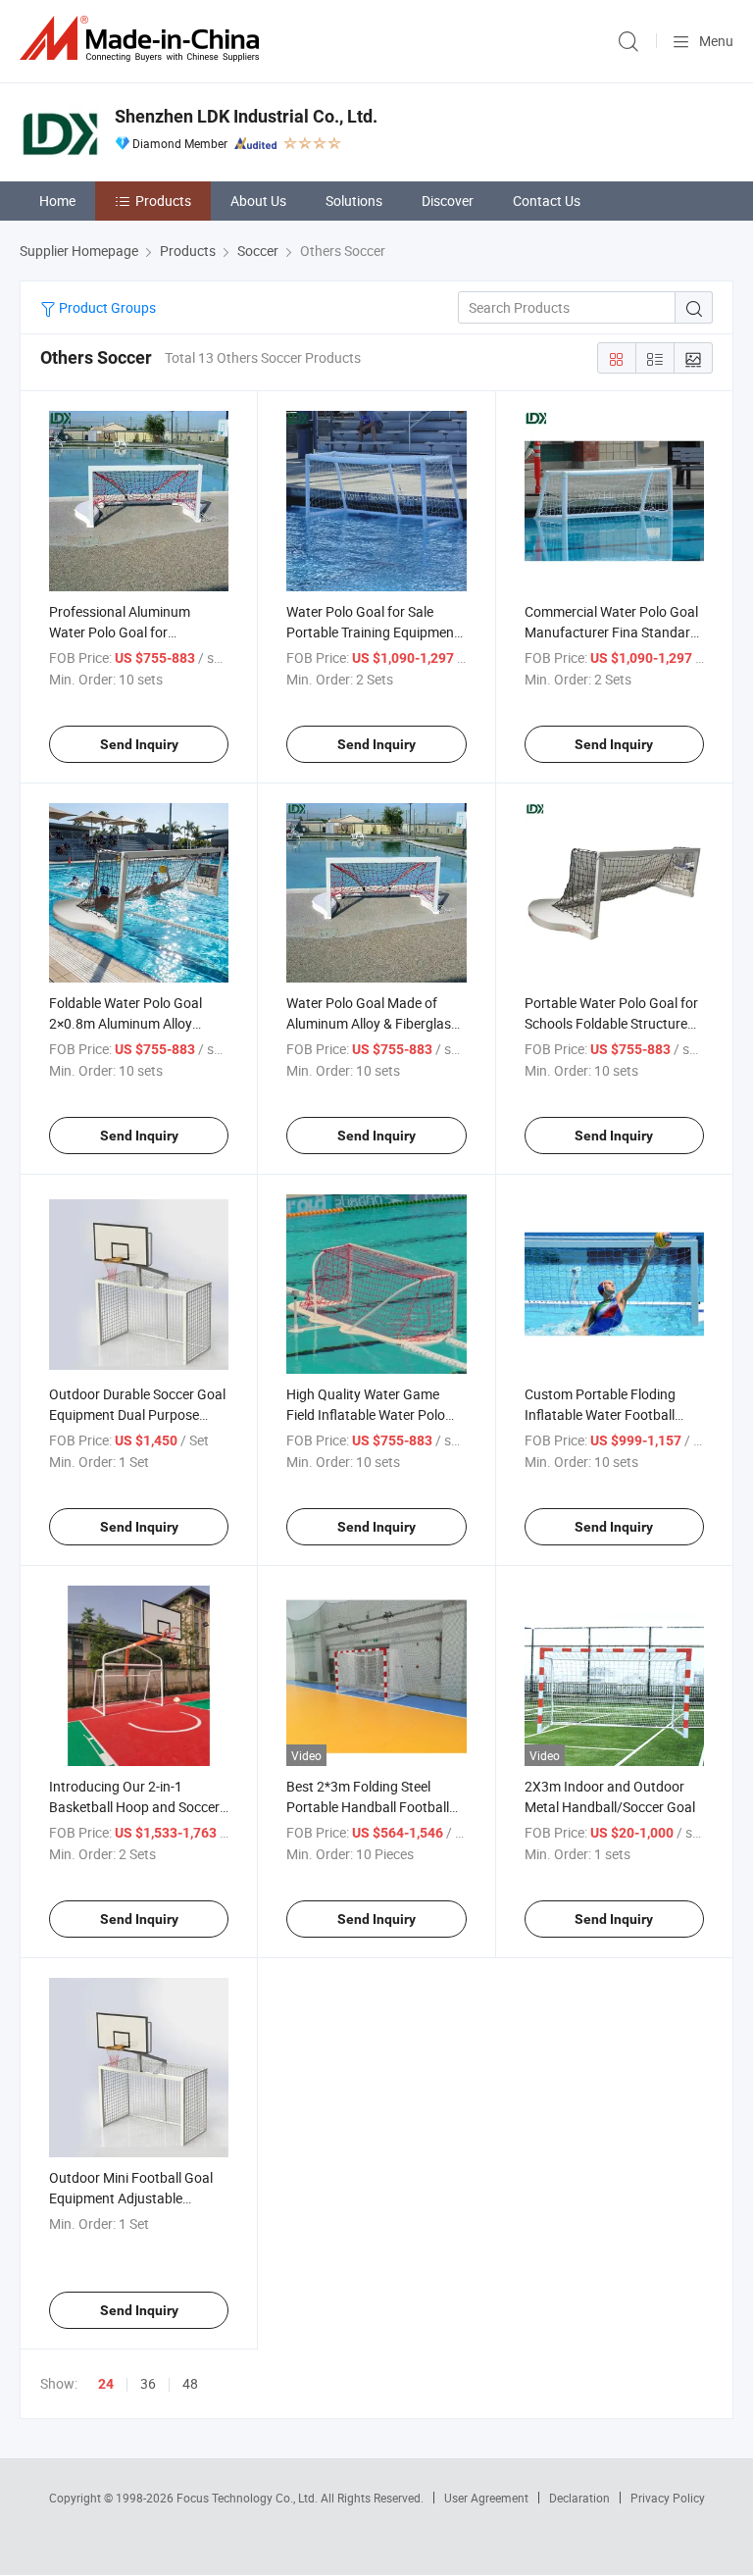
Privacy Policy (668, 2498)
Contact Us (547, 201)
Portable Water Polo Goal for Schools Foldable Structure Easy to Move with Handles (611, 1023)
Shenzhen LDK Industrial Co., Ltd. (246, 116)
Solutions (354, 201)
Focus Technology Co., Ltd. (249, 2498)
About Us (258, 201)
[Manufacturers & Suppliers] (143, 39)
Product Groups (106, 307)
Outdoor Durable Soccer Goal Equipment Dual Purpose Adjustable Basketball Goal (137, 1414)
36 (148, 2383)
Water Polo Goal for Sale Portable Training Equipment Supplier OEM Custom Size (373, 632)
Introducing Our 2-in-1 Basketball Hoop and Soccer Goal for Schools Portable (134, 1807)
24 (106, 2384)
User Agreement (486, 2498)
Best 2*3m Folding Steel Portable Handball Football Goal (368, 1807)
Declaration (579, 2498)
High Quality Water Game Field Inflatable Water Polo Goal (366, 1414)
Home (57, 201)
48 (190, 2383)
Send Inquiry (139, 744)
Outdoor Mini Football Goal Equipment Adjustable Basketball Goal (131, 2198)
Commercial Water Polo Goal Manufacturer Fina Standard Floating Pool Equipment (611, 632)
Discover (448, 201)
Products (163, 201)
